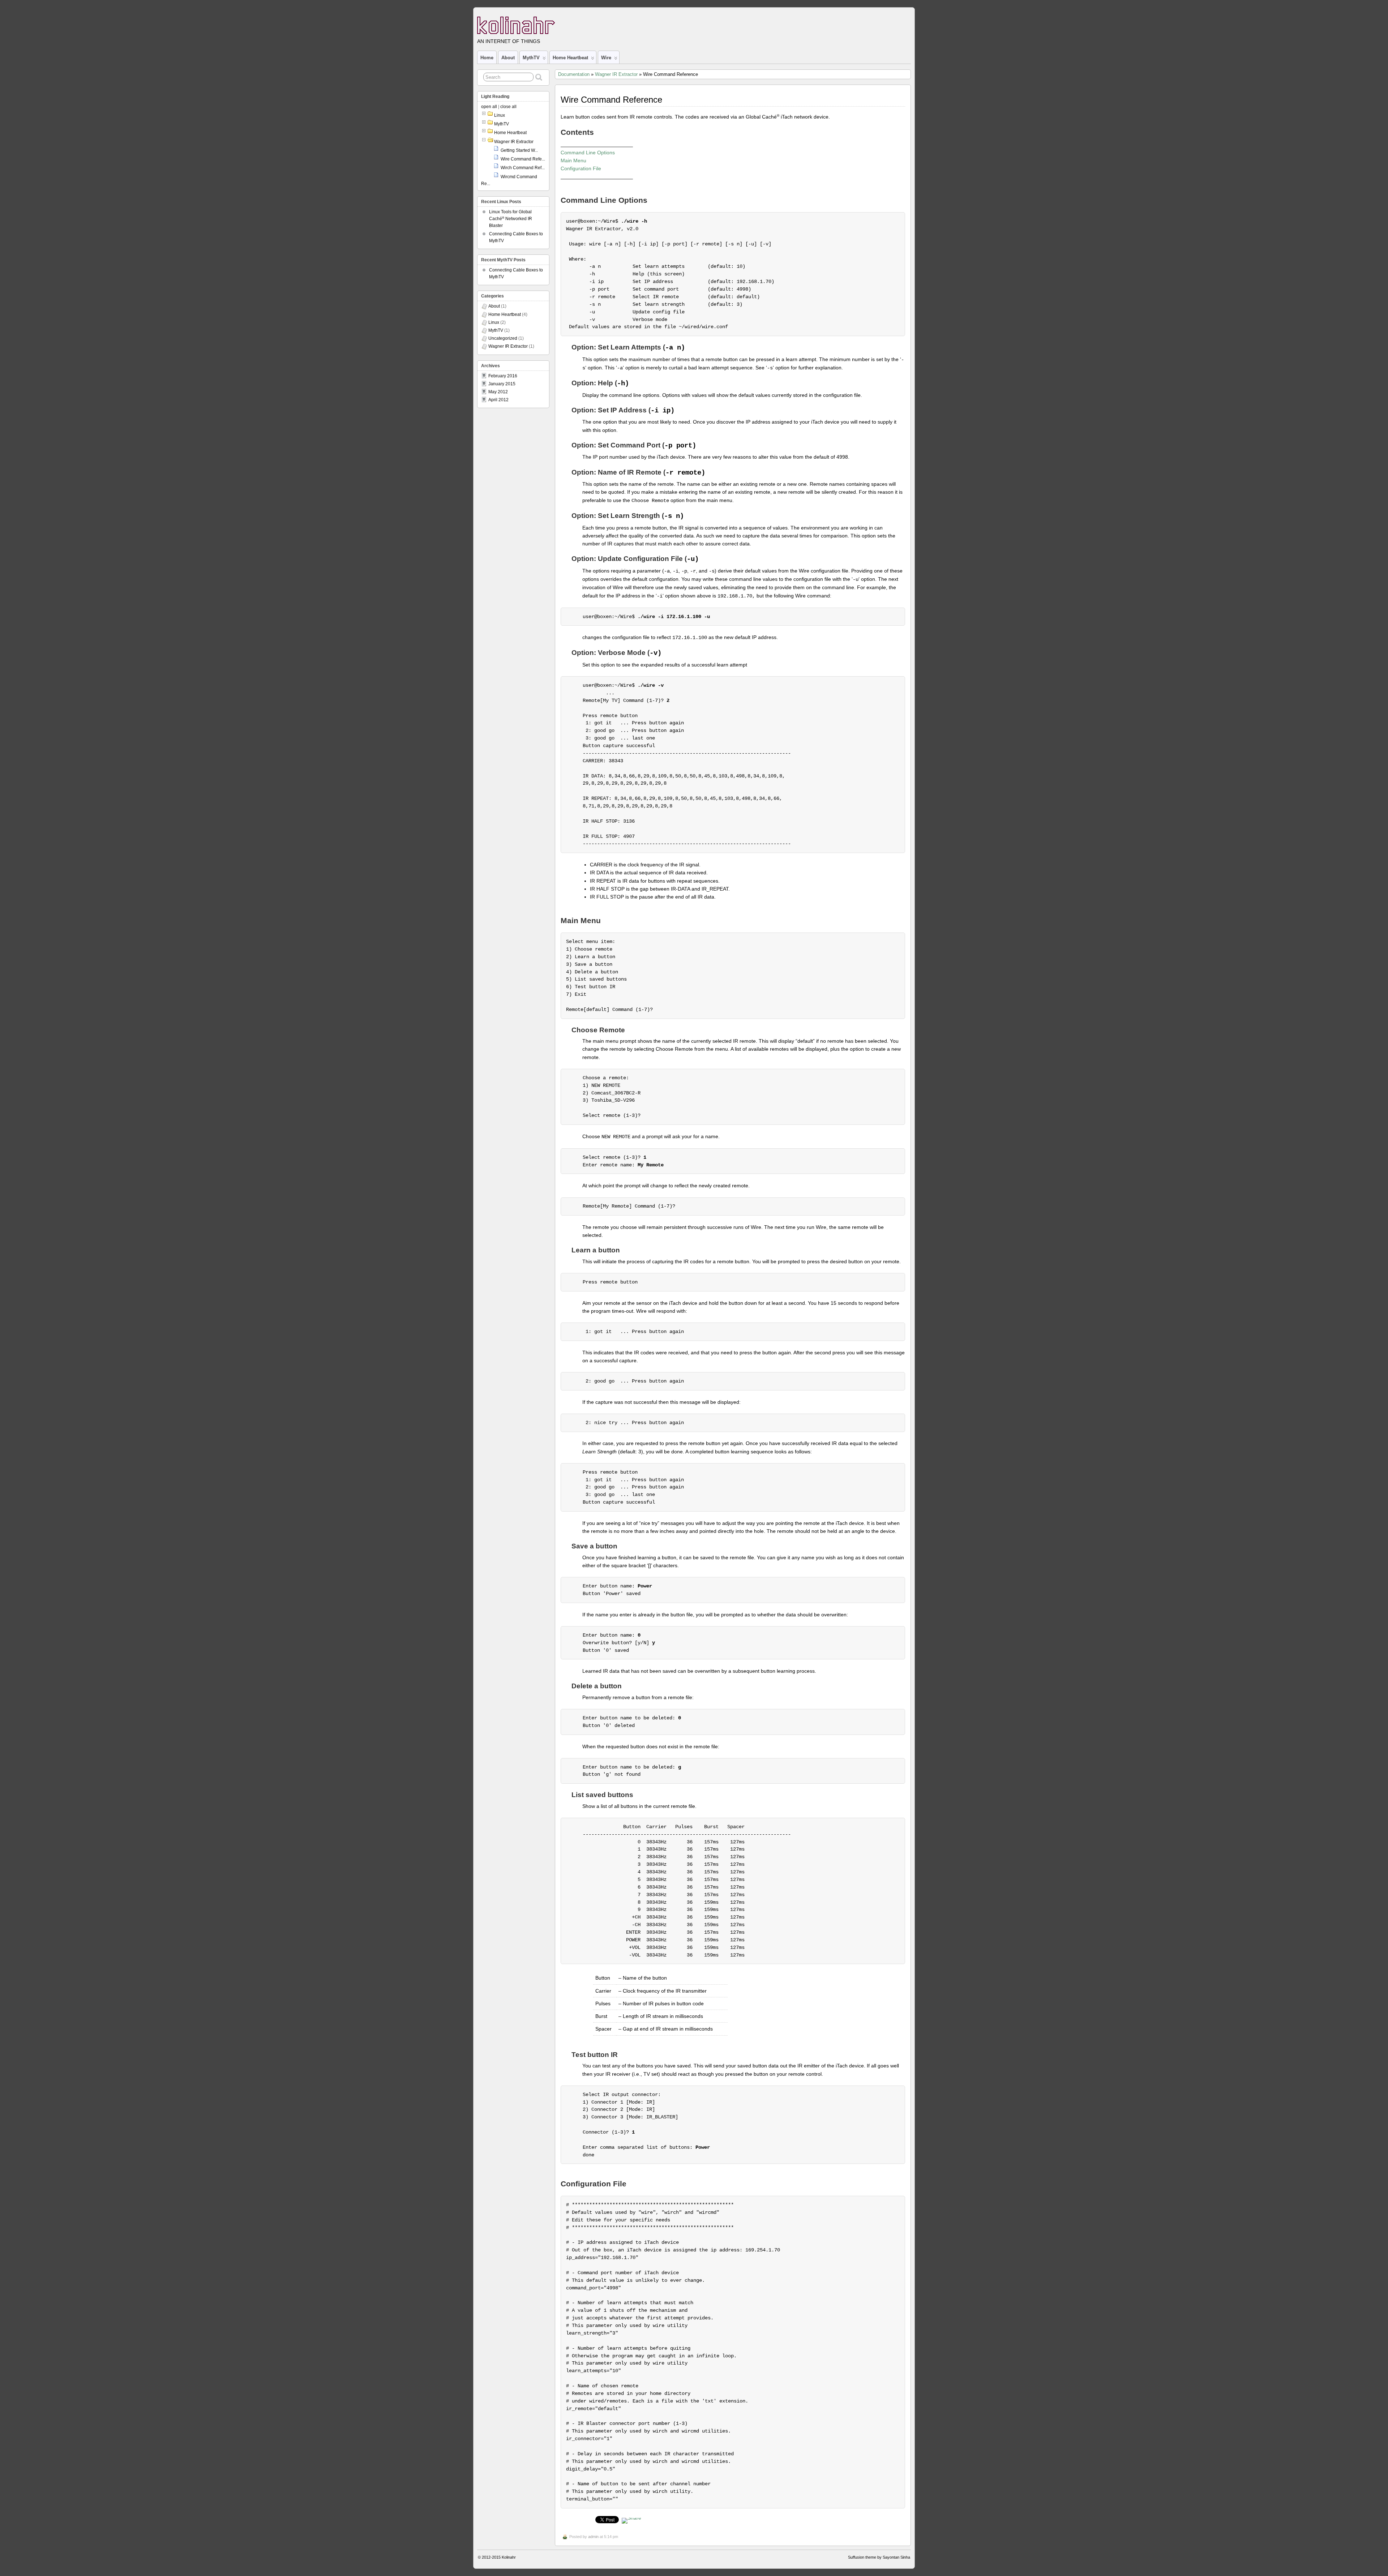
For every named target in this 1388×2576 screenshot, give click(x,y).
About (508, 58)
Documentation (574, 74)
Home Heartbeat (570, 58)
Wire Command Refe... (523, 159)
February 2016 (503, 376)
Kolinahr (509, 2557)
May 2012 (498, 392)
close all (508, 107)
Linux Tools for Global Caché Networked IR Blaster (511, 219)
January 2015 (502, 384)
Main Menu (573, 160)
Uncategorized (503, 338)
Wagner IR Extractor (616, 74)
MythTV (531, 58)
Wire (606, 58)
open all (489, 107)
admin (593, 2537)
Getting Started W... (519, 150)
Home (487, 58)
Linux (500, 115)
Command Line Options (588, 153)
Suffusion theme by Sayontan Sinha (879, 2557)
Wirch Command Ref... (523, 168)
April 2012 (498, 400)
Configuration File (581, 168)
